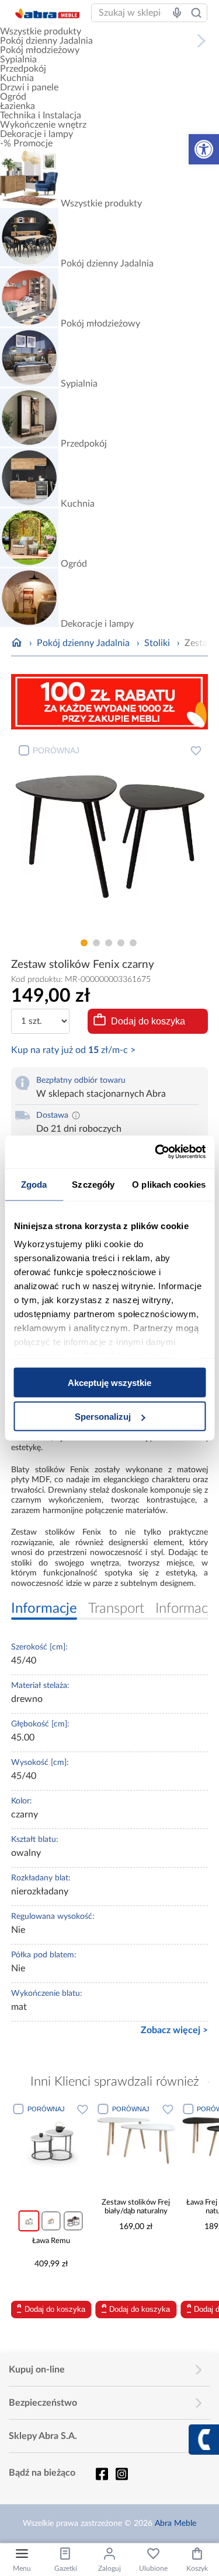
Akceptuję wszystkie (109, 1382)
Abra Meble (175, 2524)
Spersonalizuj (103, 1417)
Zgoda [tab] (34, 1184)
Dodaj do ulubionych (196, 750)
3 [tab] (109, 943)
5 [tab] (133, 943)
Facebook (102, 2474)
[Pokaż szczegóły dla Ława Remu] (51, 2140)
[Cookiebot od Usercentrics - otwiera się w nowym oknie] (156, 1152)
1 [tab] (84, 943)
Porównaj (56, 750)
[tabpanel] (110, 836)
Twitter (121, 2474)
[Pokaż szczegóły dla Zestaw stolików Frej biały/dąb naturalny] (136, 2140)
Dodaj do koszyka (148, 1021)
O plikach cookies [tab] (169, 1184)
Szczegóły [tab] (93, 1184)
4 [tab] (121, 943)
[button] (204, 149)
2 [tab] (96, 943)
